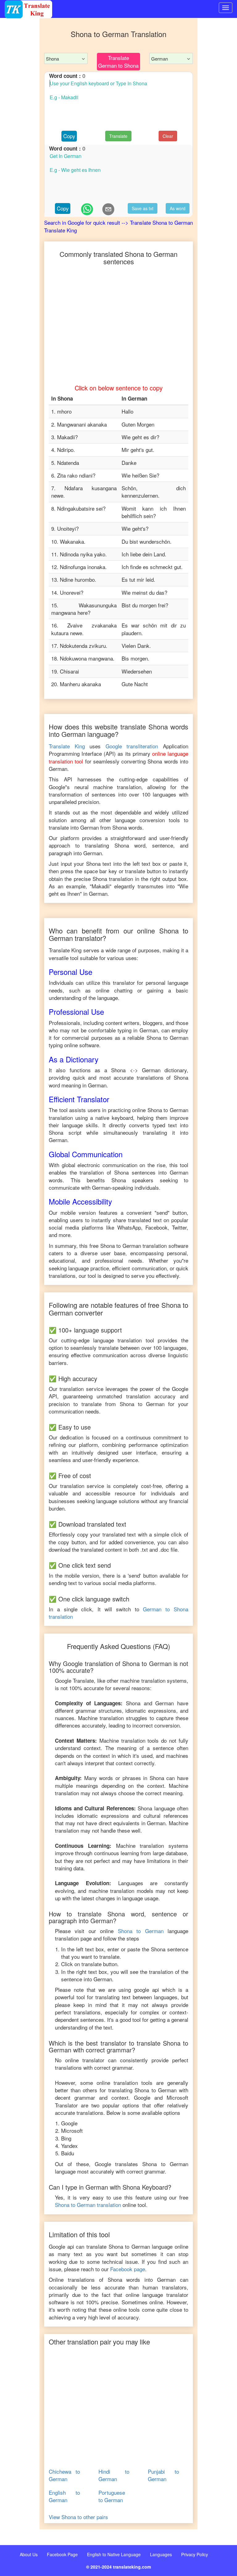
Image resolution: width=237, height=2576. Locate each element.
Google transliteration (132, 746)
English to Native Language (114, 2554)
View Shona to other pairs (78, 2517)
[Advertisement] (20, 29)
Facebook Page (62, 2554)
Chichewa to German (64, 2475)
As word (178, 208)
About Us (29, 2554)
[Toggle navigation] (226, 8)
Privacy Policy (195, 2554)
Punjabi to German (163, 2475)
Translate (118, 136)
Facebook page (128, 2269)
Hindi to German (114, 2475)
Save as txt (143, 208)
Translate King (67, 746)
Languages (161, 2554)
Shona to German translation (88, 2205)
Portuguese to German (112, 2496)
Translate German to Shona (118, 61)
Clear (168, 136)
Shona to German (141, 1931)
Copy (69, 136)
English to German (64, 2496)
